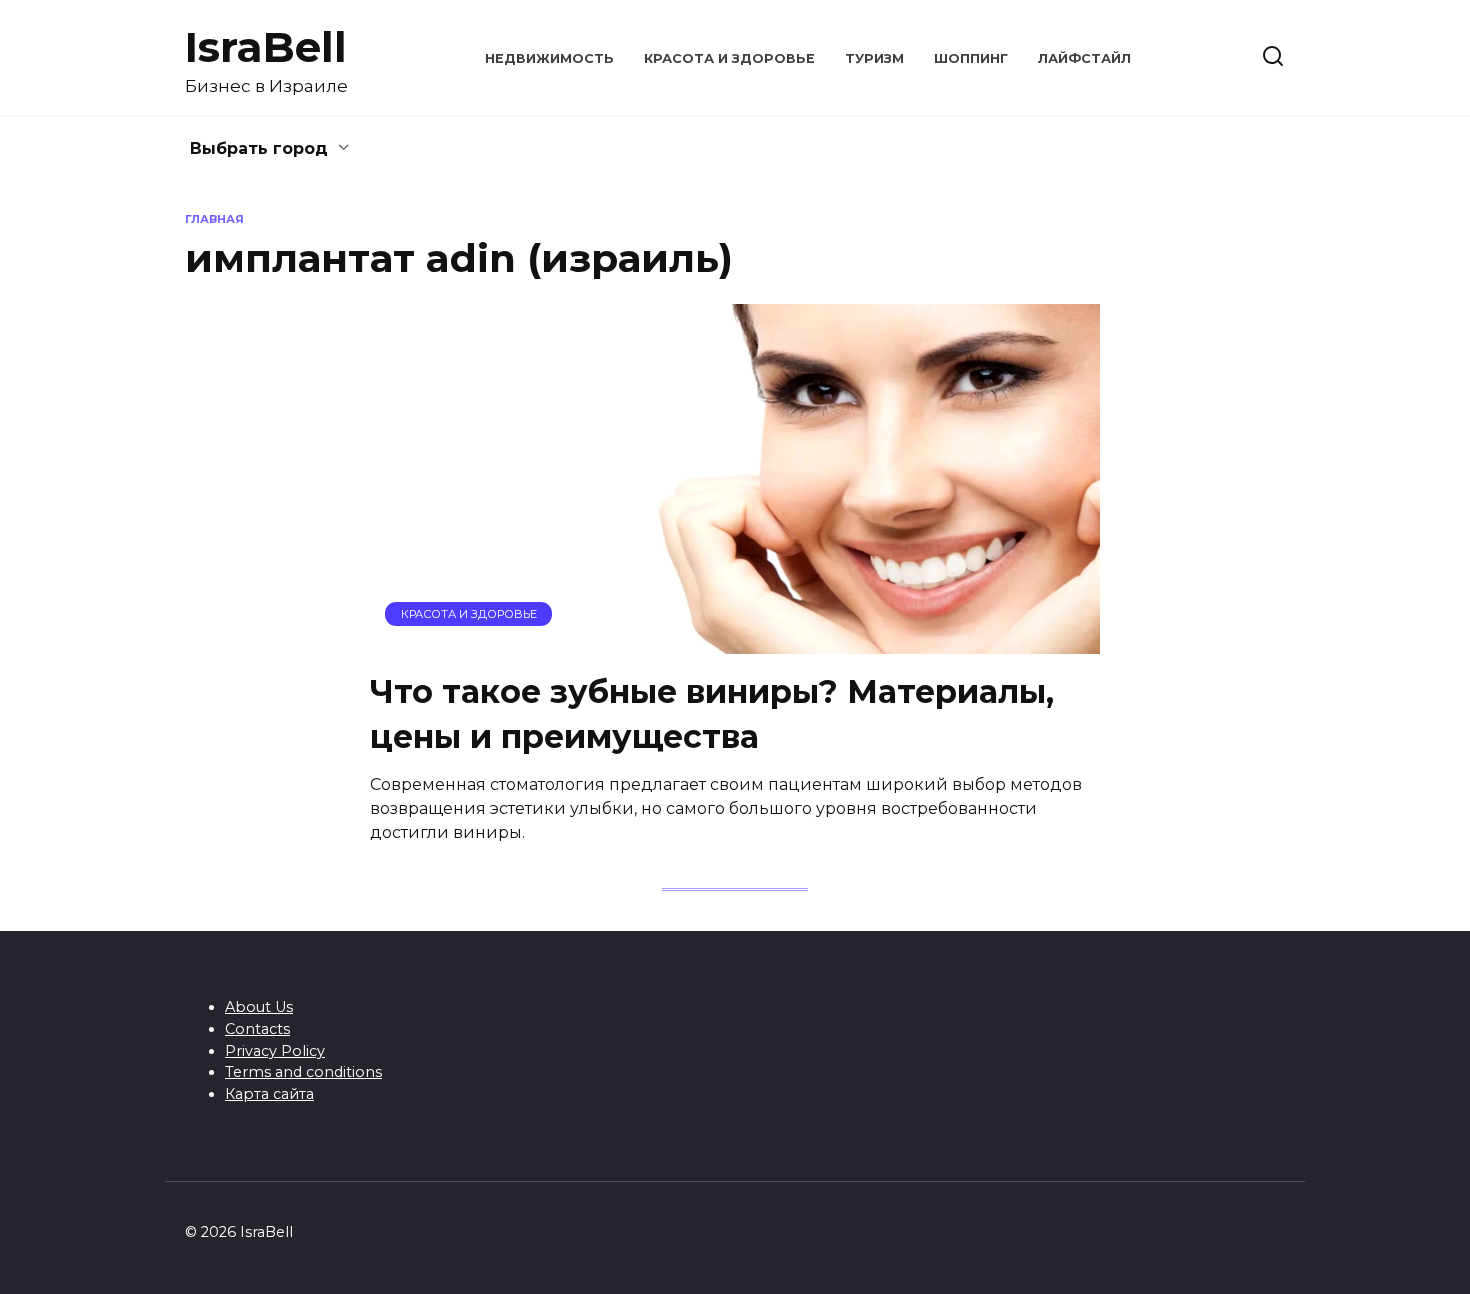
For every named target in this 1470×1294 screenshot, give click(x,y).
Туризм (874, 58)
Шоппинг (971, 58)
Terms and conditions (303, 1072)
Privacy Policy (275, 1051)
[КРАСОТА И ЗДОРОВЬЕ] (735, 641)
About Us (259, 1007)
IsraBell (266, 47)
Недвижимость (549, 58)
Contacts (257, 1029)
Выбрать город (259, 148)
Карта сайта (269, 1094)
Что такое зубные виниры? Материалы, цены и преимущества (712, 714)
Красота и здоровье (729, 58)
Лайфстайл (1084, 58)
